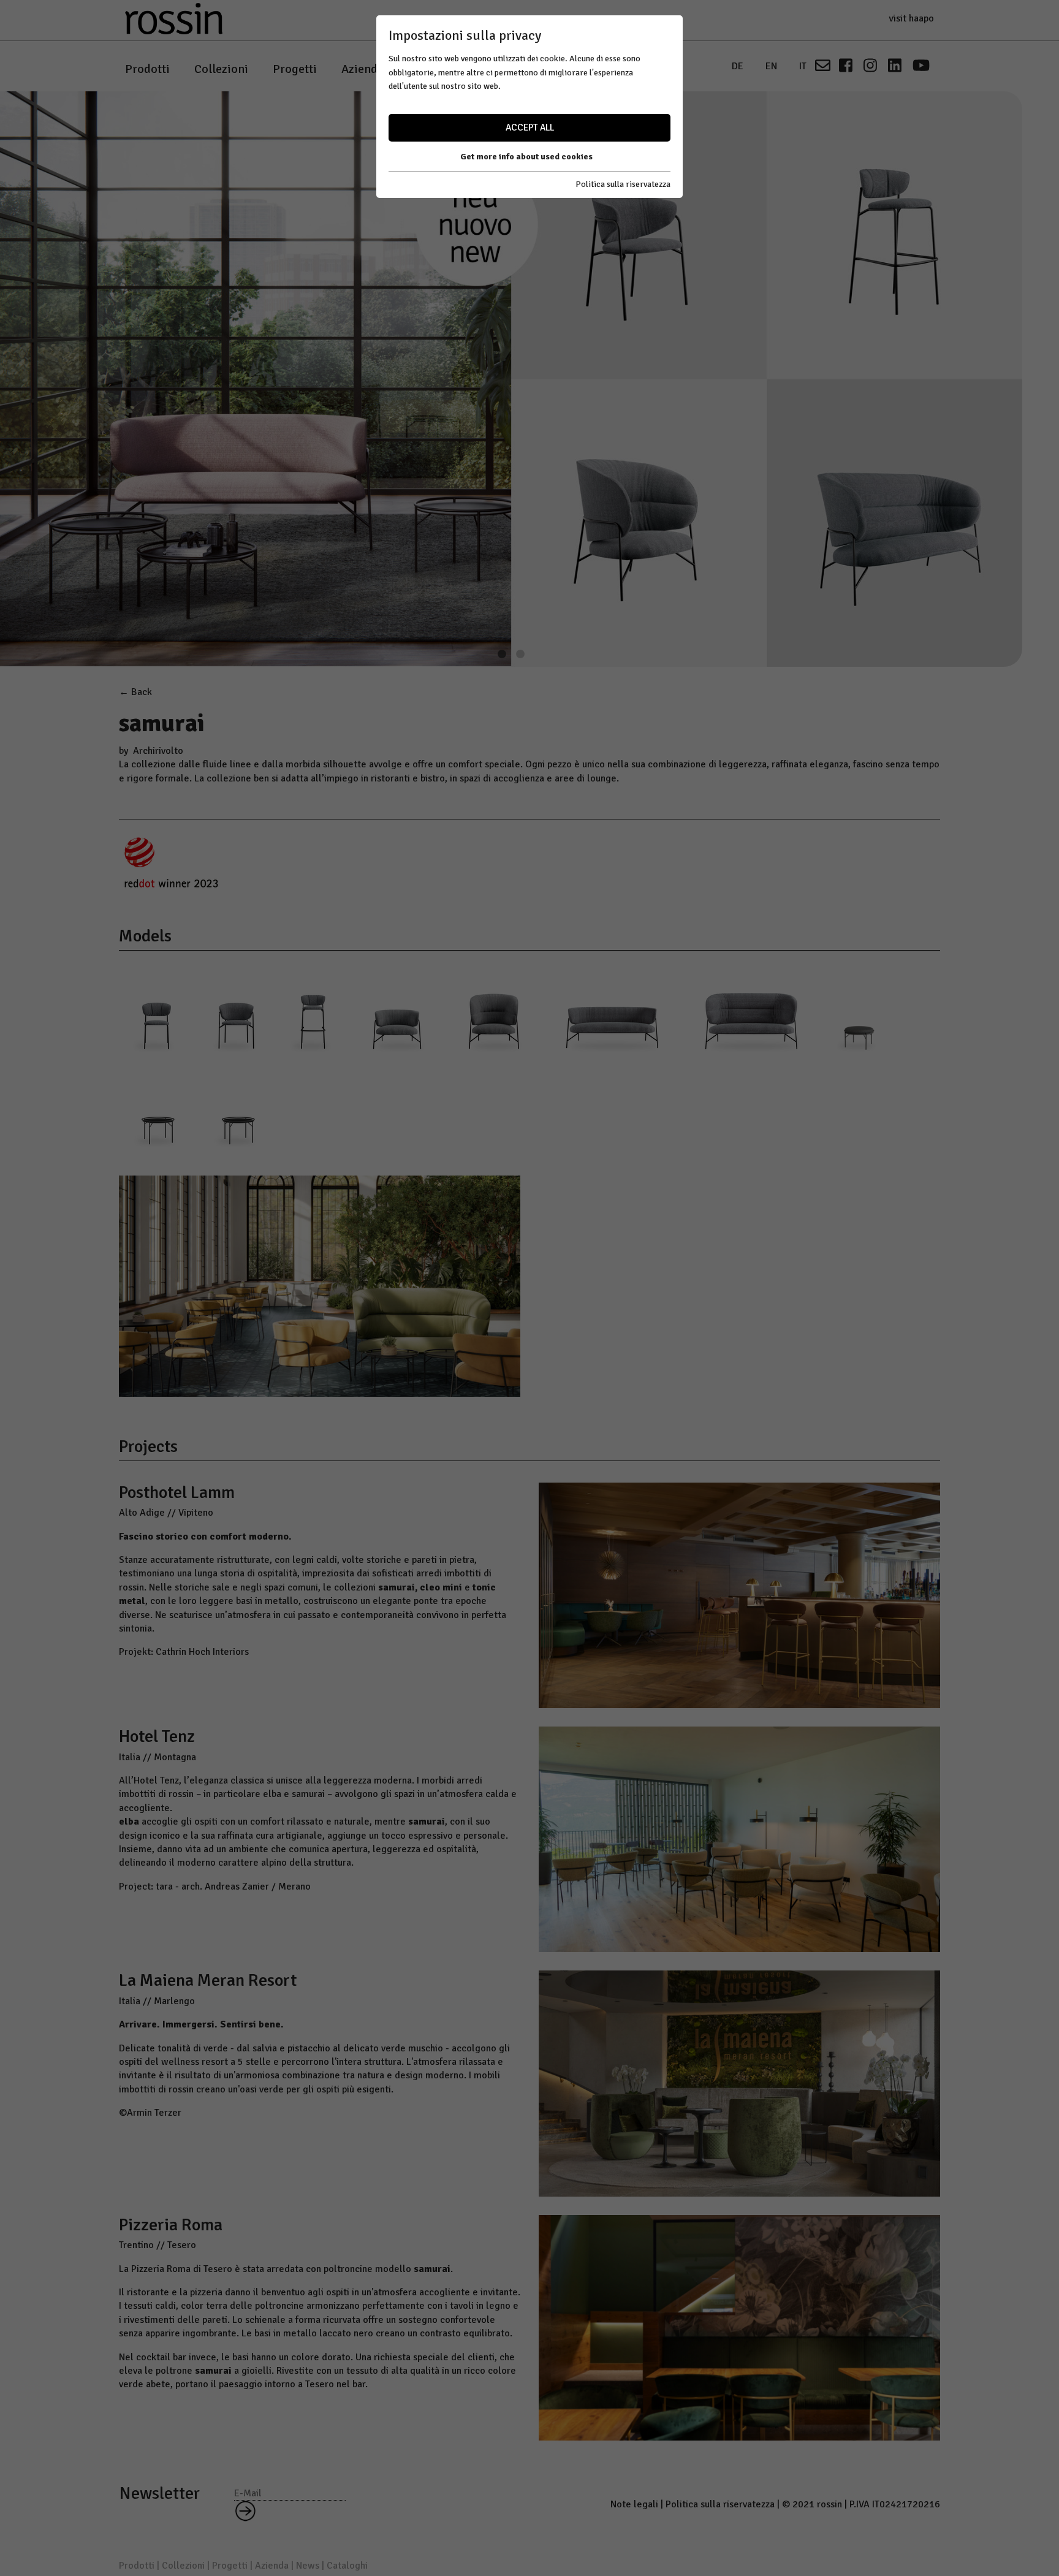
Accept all (530, 127)
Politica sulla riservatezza (623, 184)
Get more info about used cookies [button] (526, 157)
